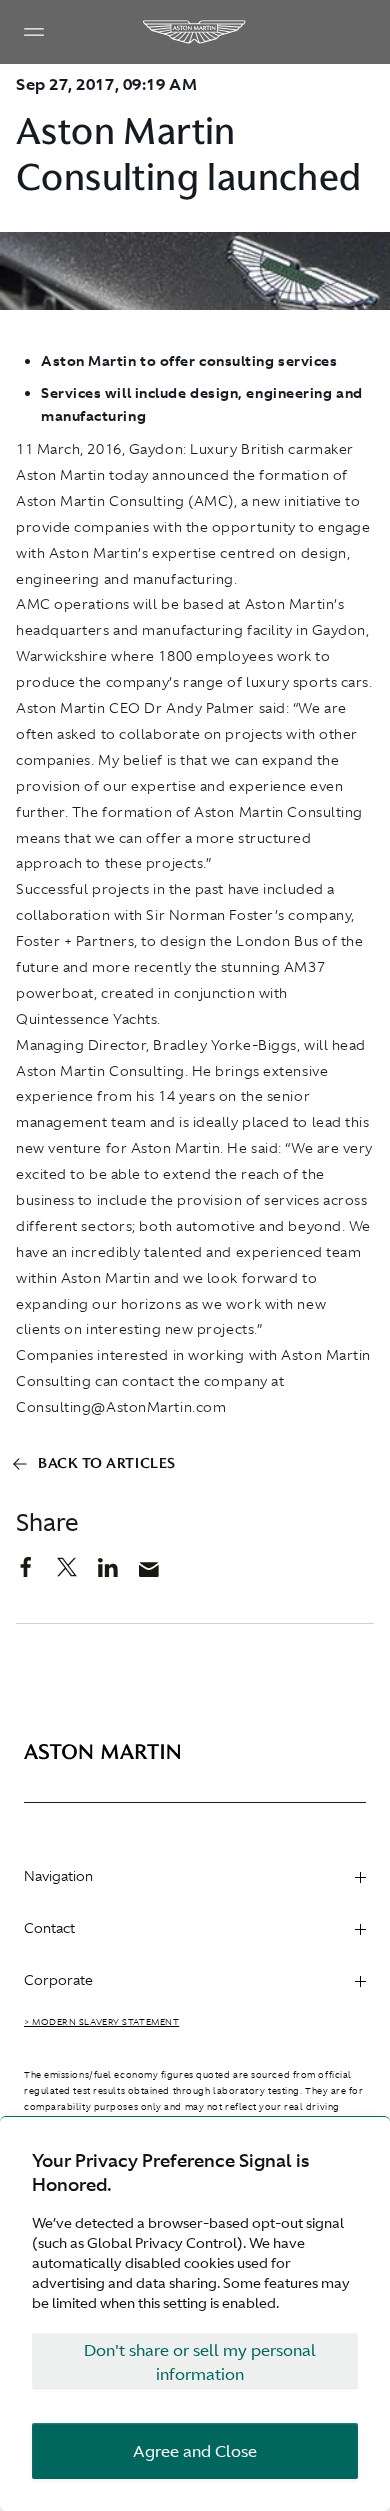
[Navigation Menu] (34, 32)
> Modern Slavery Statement (101, 2022)
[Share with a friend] (159, 1574)
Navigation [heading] (58, 1876)
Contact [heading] (49, 1928)
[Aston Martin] (195, 32)
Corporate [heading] (58, 1980)
